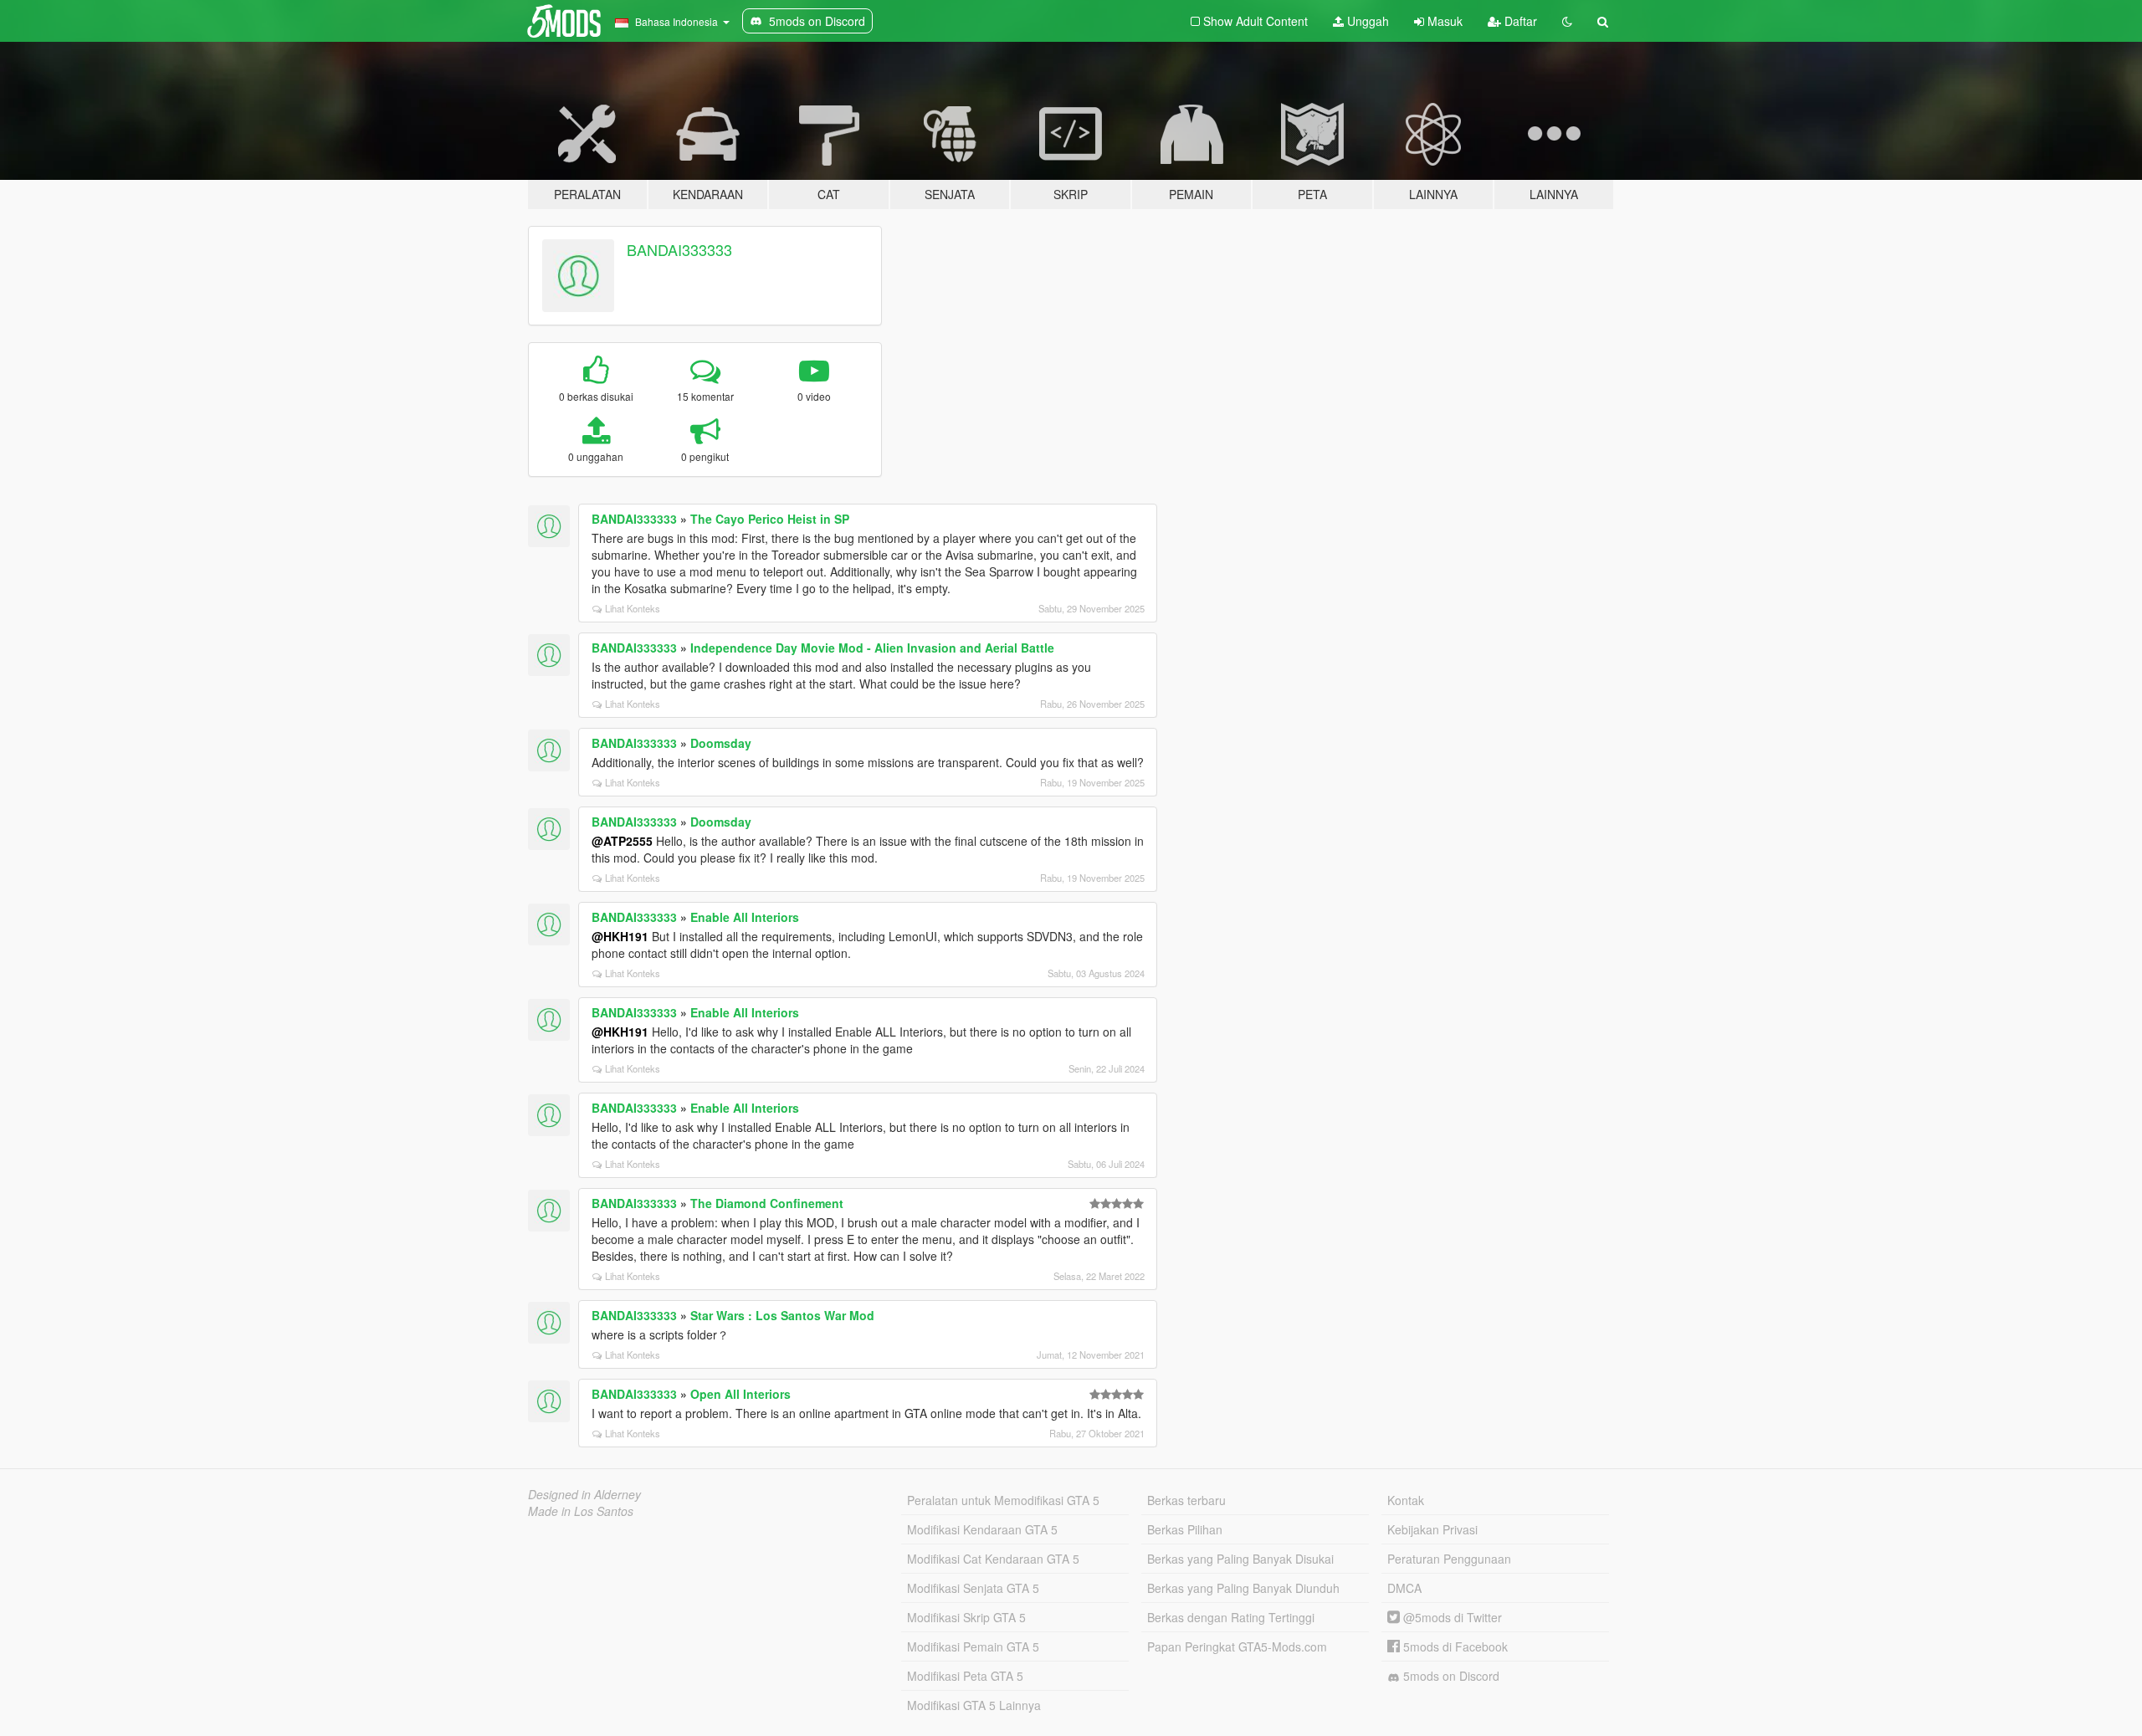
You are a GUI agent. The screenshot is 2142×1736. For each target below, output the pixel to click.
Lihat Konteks (633, 608)
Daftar (1519, 21)
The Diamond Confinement (767, 1203)
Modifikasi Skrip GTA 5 (966, 1617)
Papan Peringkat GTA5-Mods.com (1237, 1646)
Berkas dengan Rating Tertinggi (1231, 1617)
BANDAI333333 (679, 249)
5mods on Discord (1450, 1676)
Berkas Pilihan (1185, 1529)
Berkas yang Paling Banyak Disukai (1240, 1559)
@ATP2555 (622, 841)
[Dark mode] (1567, 21)
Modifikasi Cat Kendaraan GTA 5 (993, 1559)
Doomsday (721, 743)
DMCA (1404, 1588)
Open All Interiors (740, 1394)
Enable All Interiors (745, 917)
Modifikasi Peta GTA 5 (965, 1676)
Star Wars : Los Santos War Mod (782, 1315)
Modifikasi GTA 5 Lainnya (974, 1705)
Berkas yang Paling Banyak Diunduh (1243, 1588)
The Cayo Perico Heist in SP (770, 519)
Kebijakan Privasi (1432, 1529)
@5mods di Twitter (1451, 1617)
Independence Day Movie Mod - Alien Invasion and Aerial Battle (872, 648)
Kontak (1406, 1500)
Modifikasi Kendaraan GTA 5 (982, 1529)
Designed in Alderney (584, 1494)
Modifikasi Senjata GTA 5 (973, 1588)
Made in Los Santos (581, 1511)
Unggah (1366, 21)
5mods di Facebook (1454, 1646)
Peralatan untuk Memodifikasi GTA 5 (1003, 1500)
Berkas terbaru (1186, 1500)
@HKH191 (620, 936)
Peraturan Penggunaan (1449, 1559)
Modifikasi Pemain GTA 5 (973, 1646)
